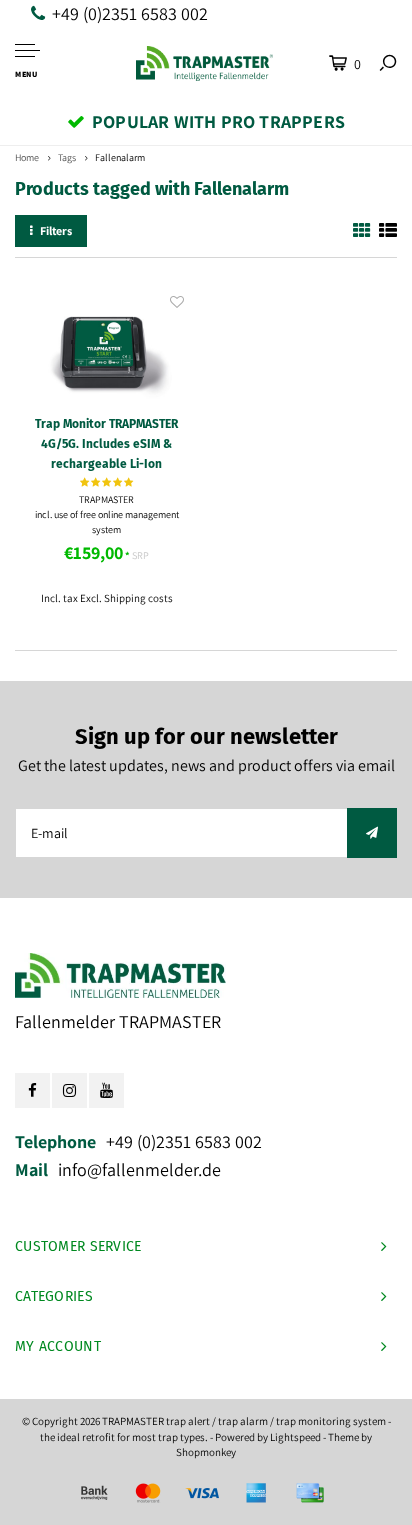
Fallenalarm (120, 157)
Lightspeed (295, 1437)
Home (27, 157)
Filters (56, 230)
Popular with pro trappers (218, 121)
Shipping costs (138, 598)
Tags (67, 157)
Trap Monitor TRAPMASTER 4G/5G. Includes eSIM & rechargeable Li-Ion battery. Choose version (106, 445)
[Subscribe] (372, 833)
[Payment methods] (94, 1493)
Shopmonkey (206, 1452)
